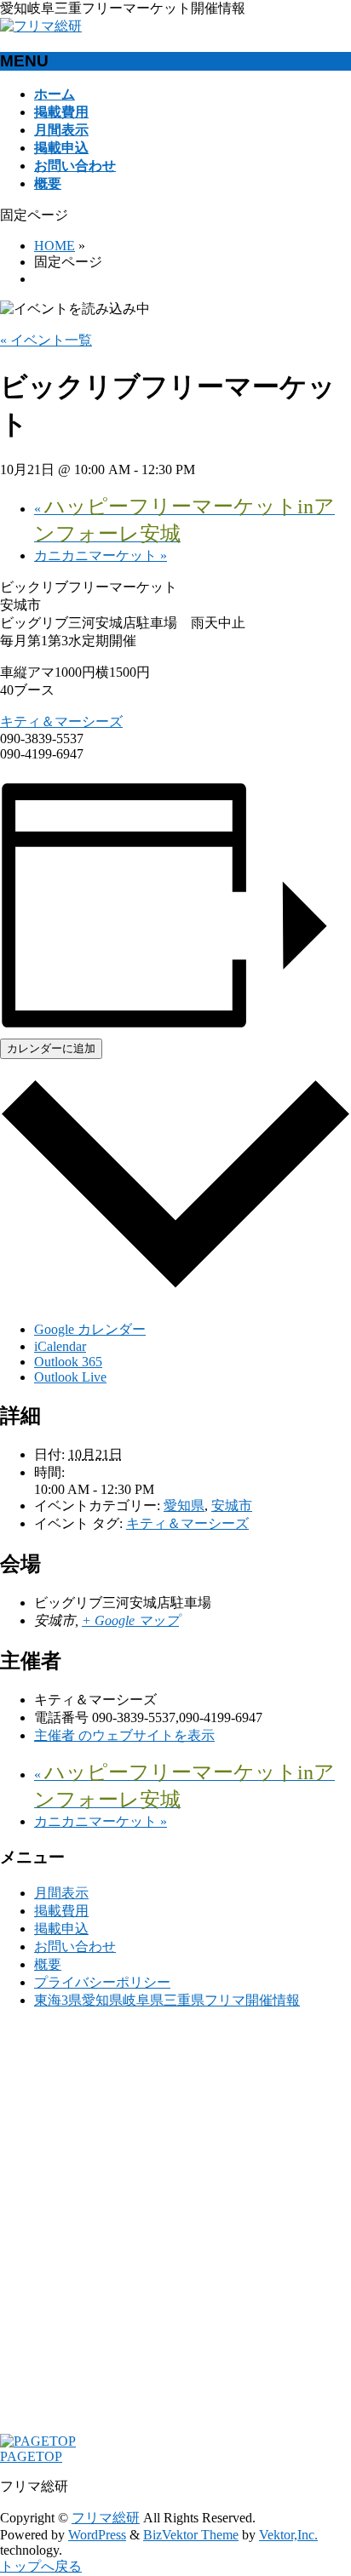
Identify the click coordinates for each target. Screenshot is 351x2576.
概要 (48, 1964)
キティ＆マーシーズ (61, 721)
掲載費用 (61, 1911)
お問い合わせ (75, 1946)
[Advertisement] (175, 2230)
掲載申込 (61, 1929)
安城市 (232, 1506)
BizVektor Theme (191, 2535)
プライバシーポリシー (102, 1982)
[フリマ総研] (41, 26)
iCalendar (60, 1346)
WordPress (97, 2535)
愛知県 (184, 1506)
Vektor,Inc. (288, 2535)
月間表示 (61, 1893)
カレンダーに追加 (51, 1048)
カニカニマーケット (101, 555)
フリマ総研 (106, 2518)
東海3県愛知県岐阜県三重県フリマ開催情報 (167, 2000)
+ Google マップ (130, 1620)
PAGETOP (31, 2456)
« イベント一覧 (46, 340)
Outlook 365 (68, 1362)
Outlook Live (70, 1377)
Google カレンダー (90, 1329)
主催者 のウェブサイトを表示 (124, 1735)
